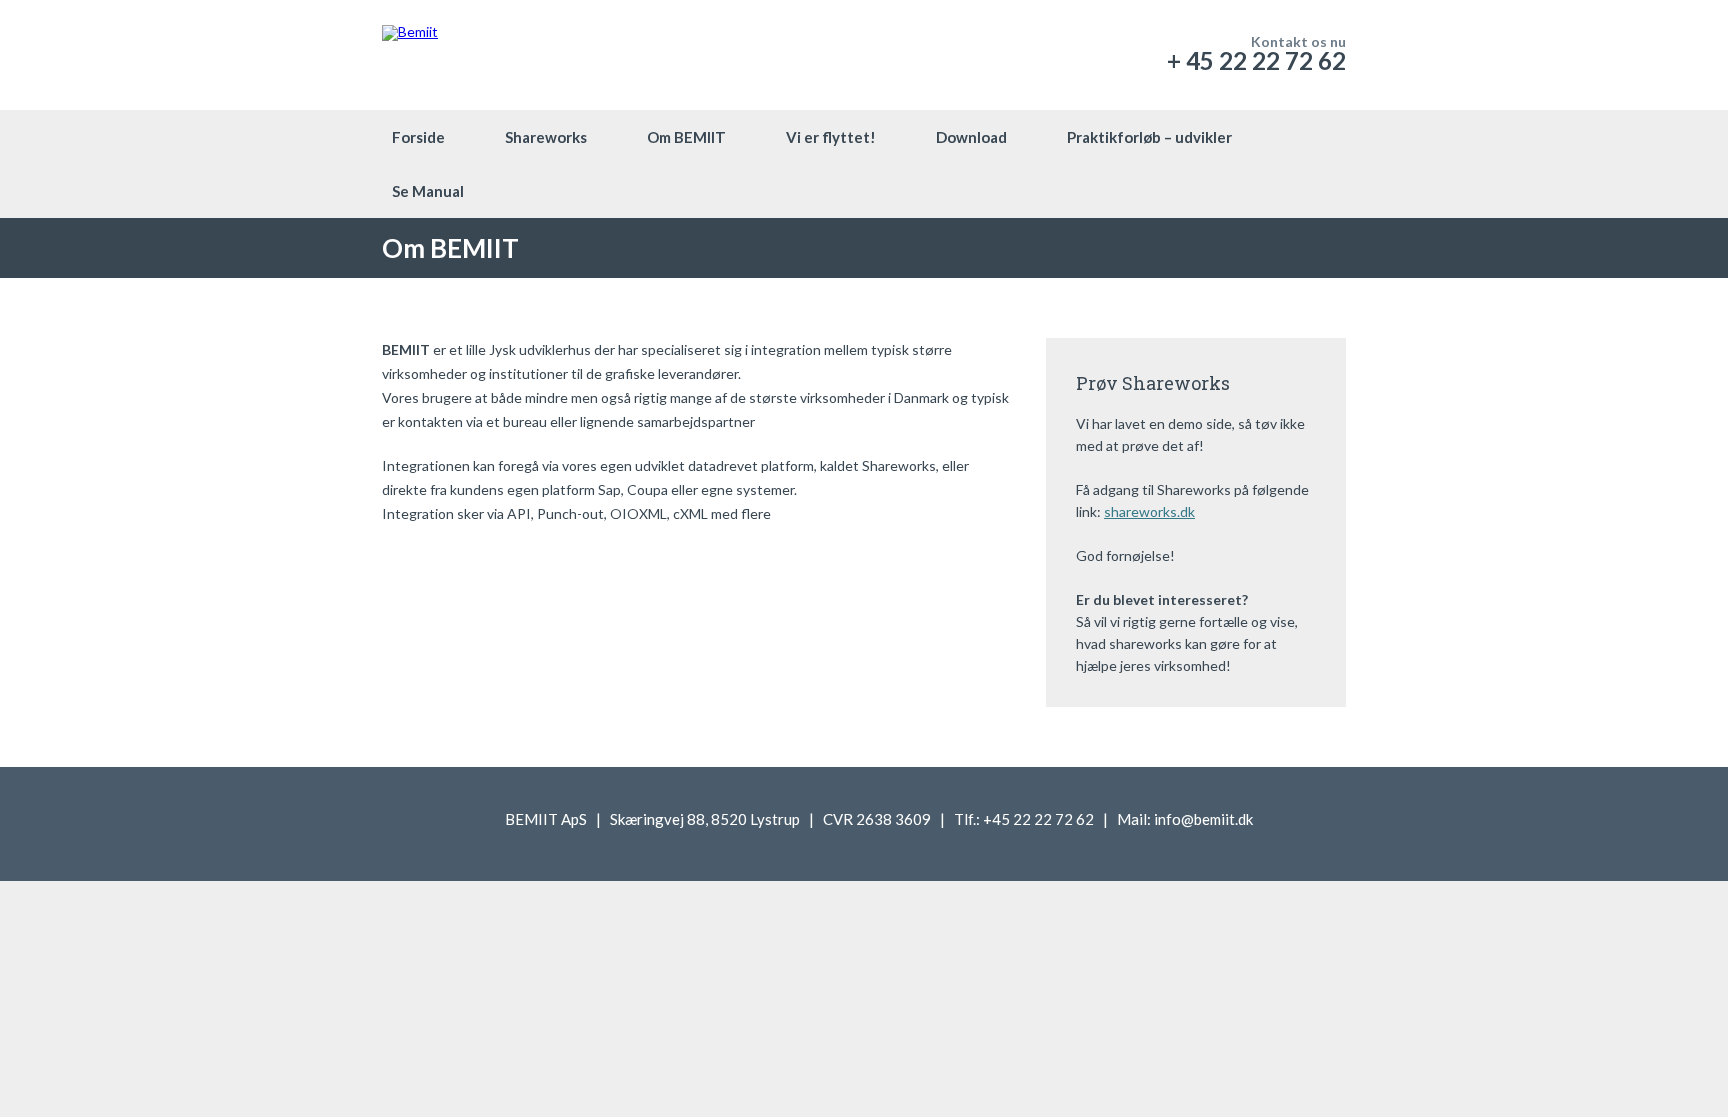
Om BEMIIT (686, 137)
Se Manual (428, 191)
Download (971, 137)
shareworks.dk (1149, 511)
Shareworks (546, 137)
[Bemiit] (410, 55)
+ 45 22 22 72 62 (1256, 60)
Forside (418, 137)
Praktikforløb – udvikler (1149, 137)
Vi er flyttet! (831, 137)
